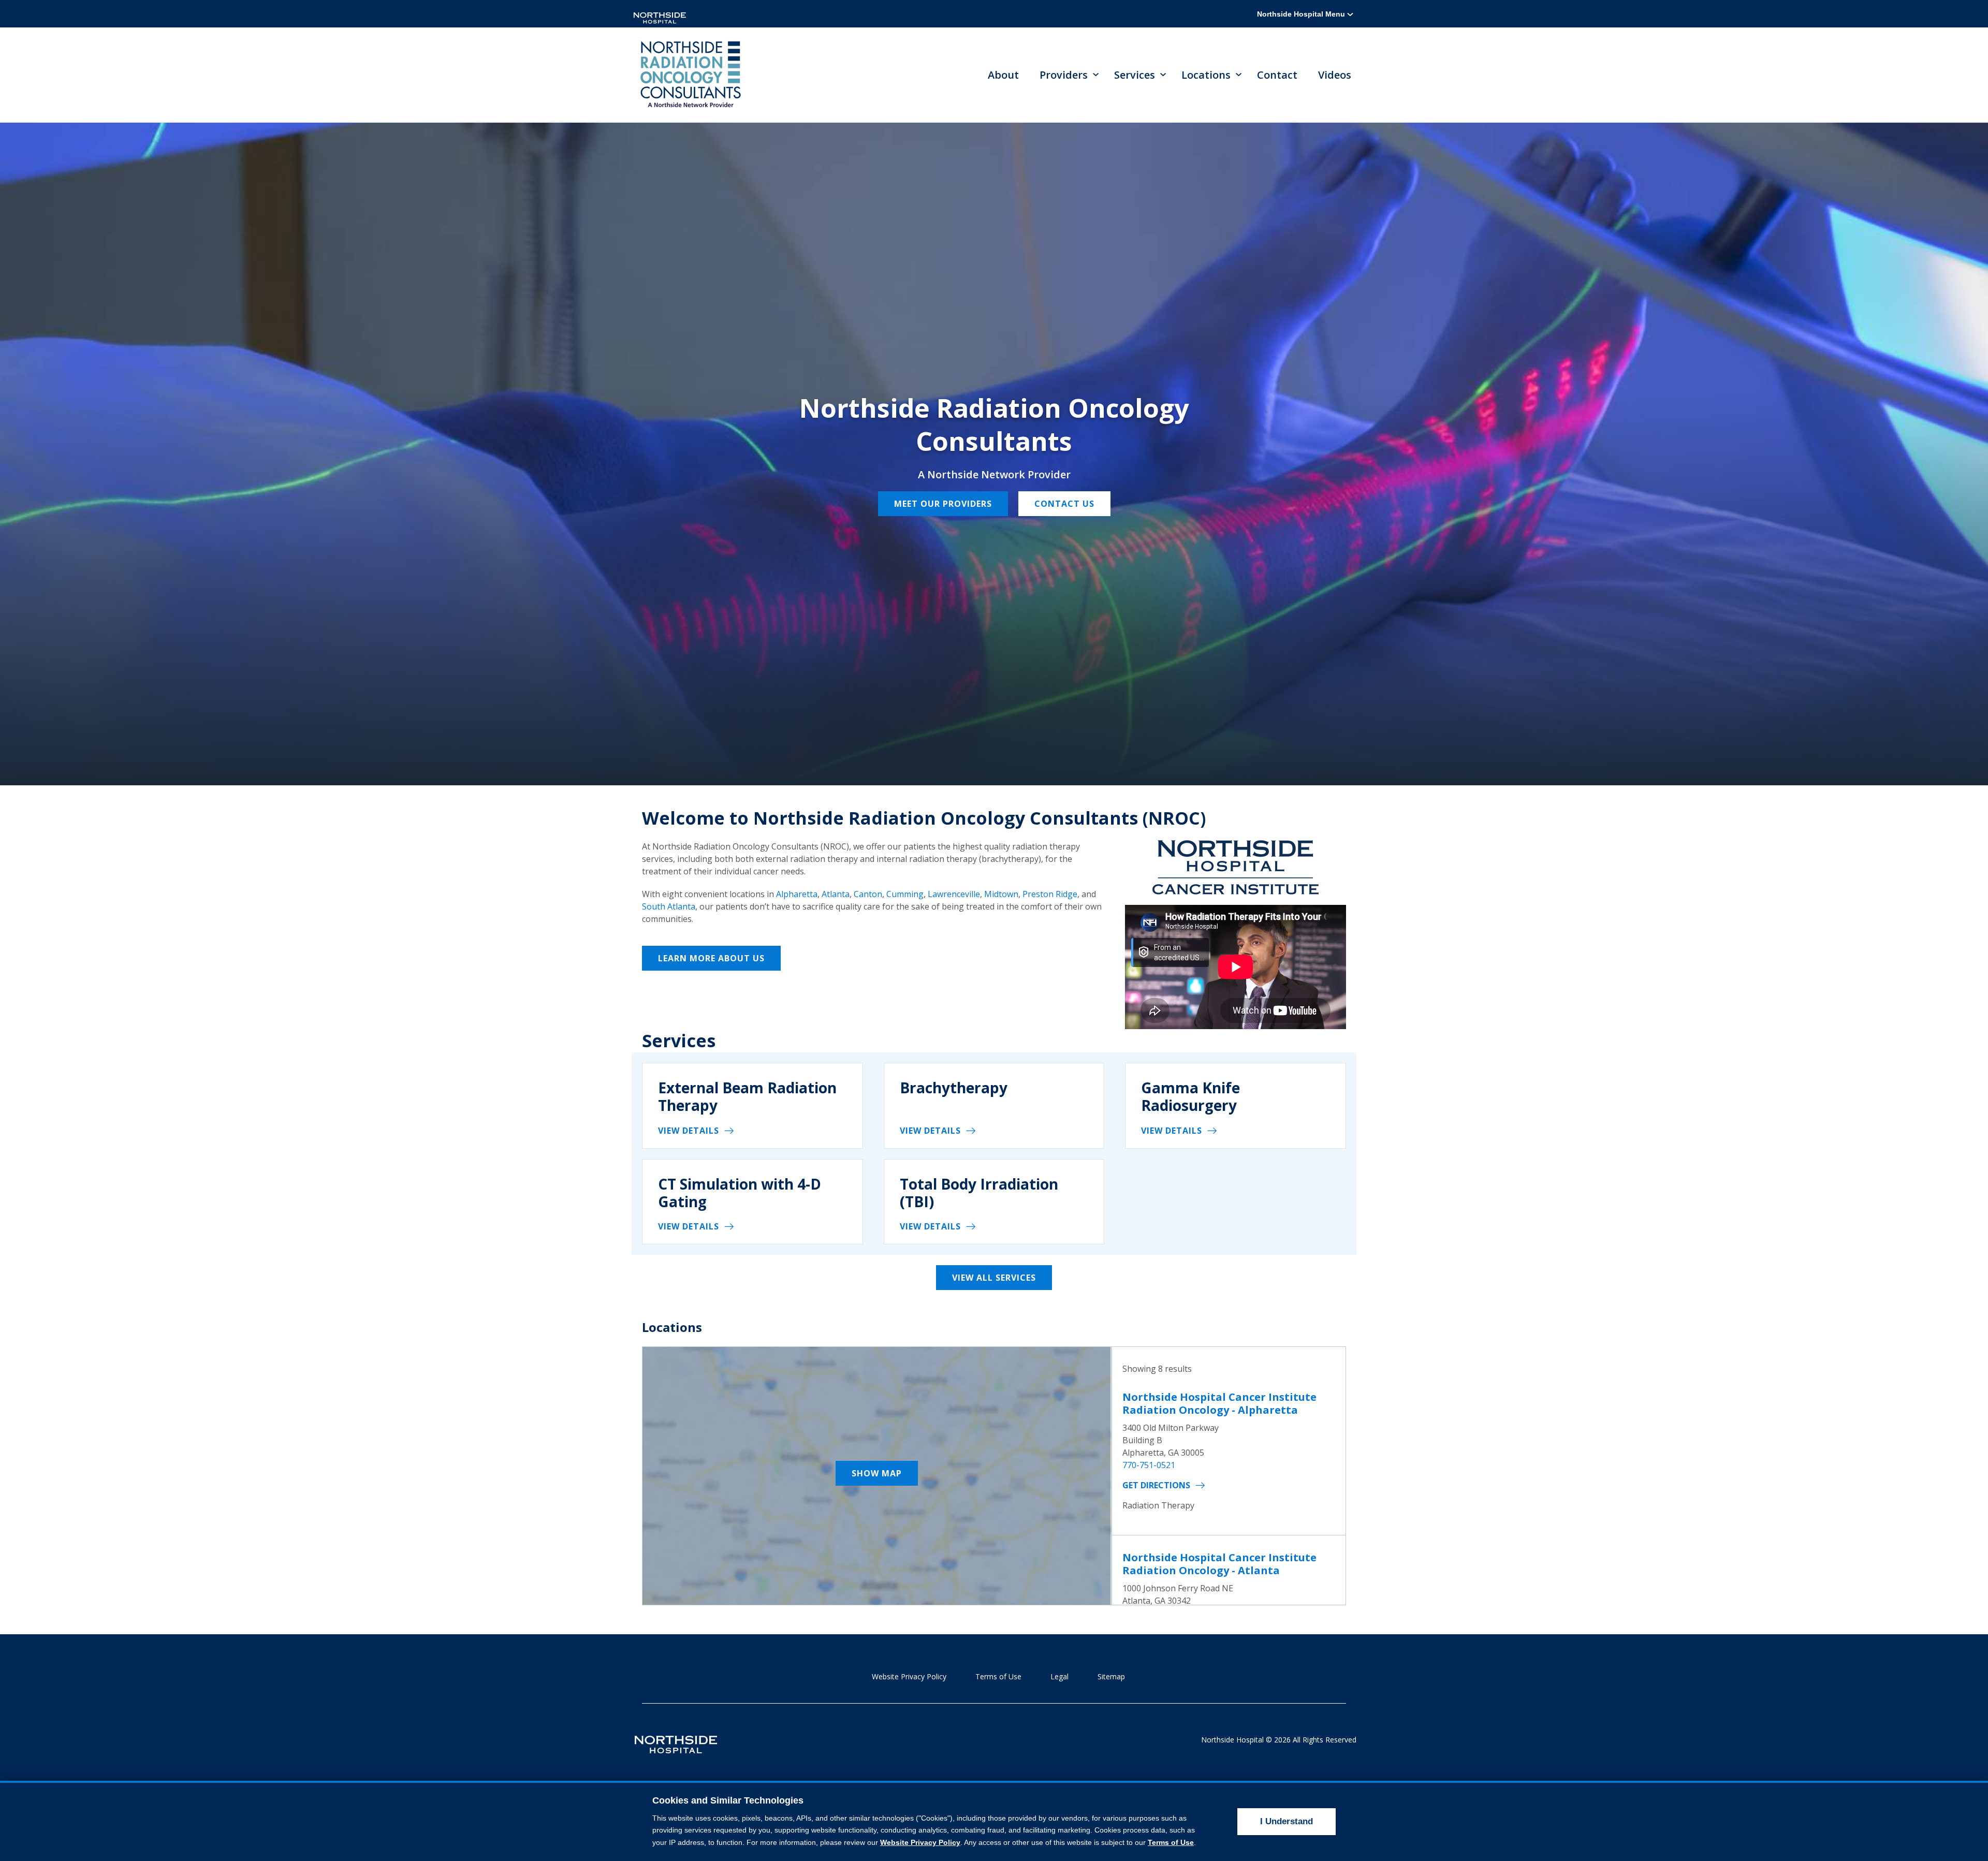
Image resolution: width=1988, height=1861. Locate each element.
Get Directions (1156, 1485)
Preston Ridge (1050, 894)
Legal (1059, 1676)
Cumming (905, 894)
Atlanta (836, 894)
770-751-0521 (1149, 1465)
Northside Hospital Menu (1302, 14)
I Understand (1287, 1821)
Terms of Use (998, 1676)
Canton (868, 894)
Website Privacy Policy (909, 1676)
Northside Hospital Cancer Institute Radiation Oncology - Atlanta (1219, 1564)
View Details (689, 1131)
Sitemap (1111, 1676)
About (1003, 75)
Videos (1335, 75)
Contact (1277, 75)
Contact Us (1064, 504)
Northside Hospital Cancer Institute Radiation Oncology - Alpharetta (1219, 1403)
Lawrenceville (954, 894)
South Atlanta (669, 906)
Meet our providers (943, 504)
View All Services (994, 1278)
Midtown (1001, 894)
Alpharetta (797, 894)
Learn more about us (711, 958)
